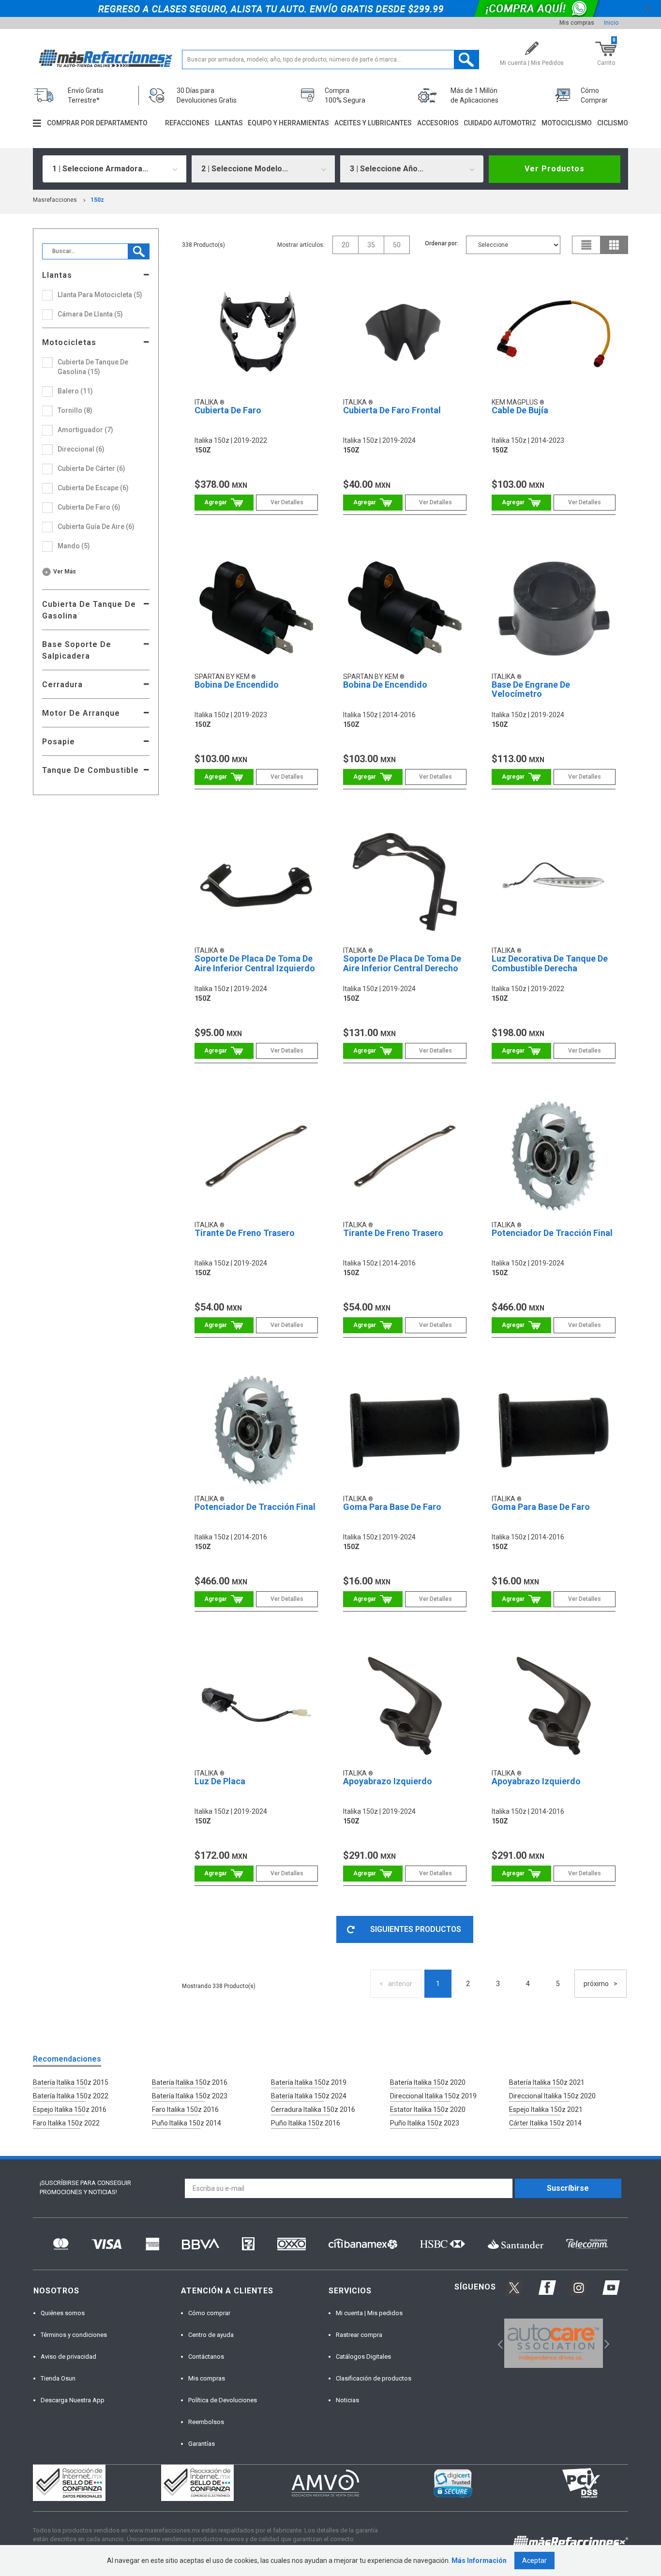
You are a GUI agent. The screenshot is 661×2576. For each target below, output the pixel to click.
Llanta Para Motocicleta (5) (100, 295)
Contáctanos (206, 2357)
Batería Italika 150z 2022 (71, 2096)
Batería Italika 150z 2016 (190, 2082)
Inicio (611, 23)
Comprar (224, 503)
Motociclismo (567, 123)
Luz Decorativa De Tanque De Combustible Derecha (550, 963)
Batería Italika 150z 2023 (190, 2096)
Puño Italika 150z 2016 (306, 2123)
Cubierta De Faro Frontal (392, 410)
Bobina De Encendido (237, 685)
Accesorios (438, 123)
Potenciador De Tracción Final (552, 1233)
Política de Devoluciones (223, 2400)
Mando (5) (74, 546)
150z (97, 200)
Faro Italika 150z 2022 (66, 2123)
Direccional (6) (81, 449)
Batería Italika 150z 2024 (309, 2096)
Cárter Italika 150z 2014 (545, 2123)
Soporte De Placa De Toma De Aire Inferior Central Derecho (402, 963)
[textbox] (331, 60)
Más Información (479, 2561)
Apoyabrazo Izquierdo (388, 1781)
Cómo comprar (209, 2313)
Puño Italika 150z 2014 (187, 2123)
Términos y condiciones (74, 2335)
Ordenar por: (442, 243)
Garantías (202, 2444)
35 (371, 245)
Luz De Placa (220, 1781)
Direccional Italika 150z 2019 (433, 2096)
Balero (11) (75, 391)
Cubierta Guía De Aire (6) (96, 527)
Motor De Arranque (81, 713)
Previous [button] (497, 2343)
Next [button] (606, 2343)
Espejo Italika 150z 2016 (70, 2109)
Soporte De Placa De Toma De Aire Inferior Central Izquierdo (255, 963)
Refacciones (187, 123)
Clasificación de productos (374, 2378)
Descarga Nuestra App (73, 2400)
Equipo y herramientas (288, 123)
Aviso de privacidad (68, 2357)
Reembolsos (206, 2422)
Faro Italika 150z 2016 (185, 2109)
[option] (553, 2343)
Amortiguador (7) (85, 430)
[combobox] (114, 169)
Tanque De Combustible (90, 770)
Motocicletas (69, 342)
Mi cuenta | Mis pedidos (369, 2313)
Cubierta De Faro (228, 410)
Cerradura (62, 685)
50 (397, 245)
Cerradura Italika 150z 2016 (313, 2109)
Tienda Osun (58, 2378)
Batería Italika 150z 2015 (71, 2082)
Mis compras (577, 23)
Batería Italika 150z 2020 (428, 2082)
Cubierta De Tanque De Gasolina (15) (93, 367)
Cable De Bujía (520, 410)
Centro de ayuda (211, 2335)
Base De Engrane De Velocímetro (531, 689)
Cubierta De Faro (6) (89, 507)
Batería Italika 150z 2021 (547, 2082)
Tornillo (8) (75, 410)
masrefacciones (55, 200)
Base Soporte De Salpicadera (77, 650)
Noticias (347, 2400)
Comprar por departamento (97, 123)
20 (346, 245)
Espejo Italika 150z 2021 (546, 2109)
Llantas (229, 123)
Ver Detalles (287, 502)
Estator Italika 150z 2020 (428, 2109)
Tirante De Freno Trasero (245, 1233)
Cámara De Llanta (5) (90, 314)
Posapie (59, 742)
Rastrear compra (359, 2335)
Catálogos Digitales (363, 2357)
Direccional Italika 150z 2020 (552, 2096)
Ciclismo (613, 123)
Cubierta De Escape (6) (93, 488)
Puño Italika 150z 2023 (425, 2123)
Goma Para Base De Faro (392, 1507)
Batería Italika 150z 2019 (309, 2082)
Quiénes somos (63, 2313)
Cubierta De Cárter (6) (91, 468)
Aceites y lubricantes (373, 123)
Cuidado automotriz (500, 123)
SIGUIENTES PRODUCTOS (416, 1929)
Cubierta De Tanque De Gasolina (89, 610)
